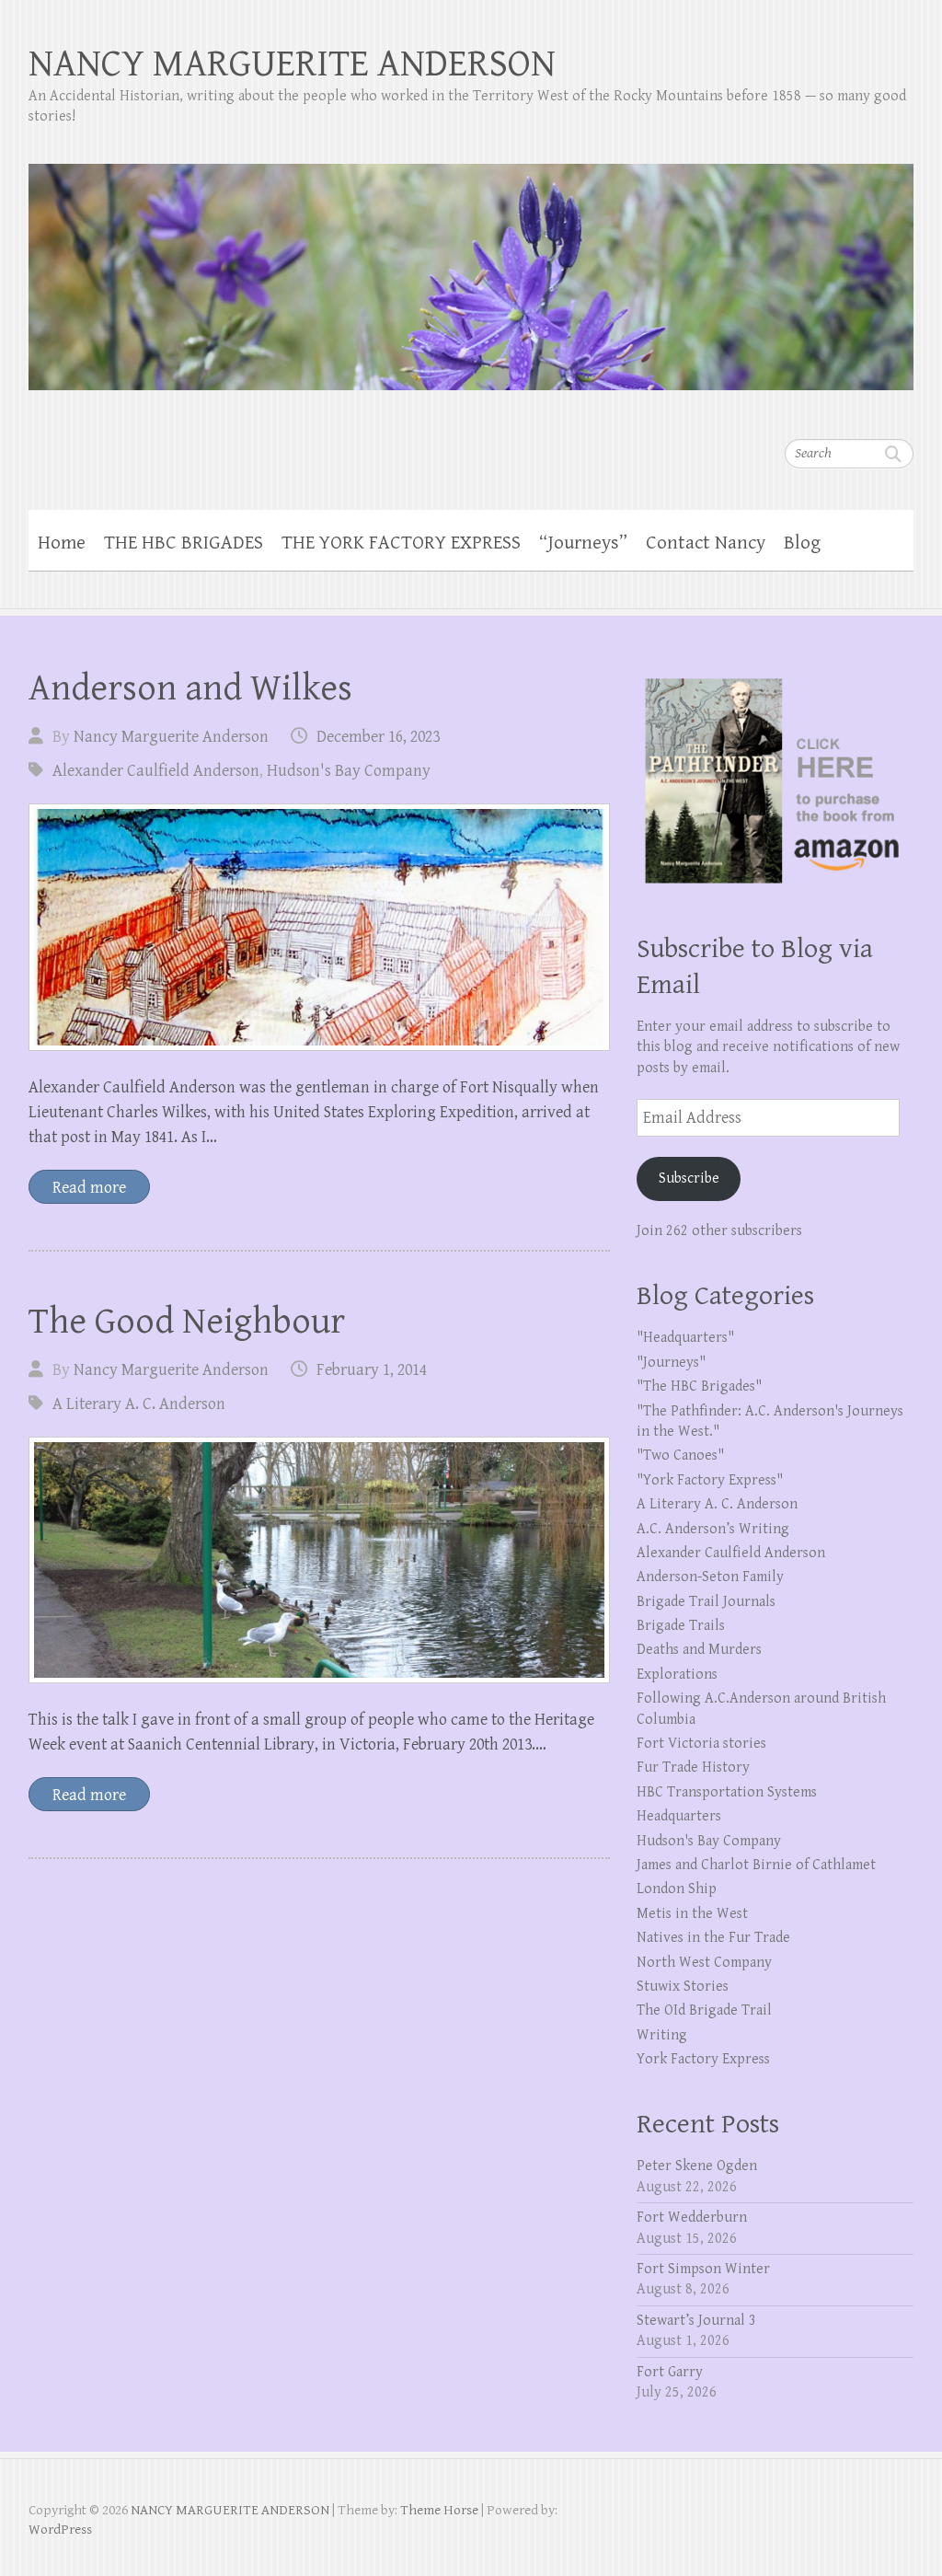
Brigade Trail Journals (706, 1602)
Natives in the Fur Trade (713, 1938)
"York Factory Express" (710, 1480)
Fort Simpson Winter (703, 2269)
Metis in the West (692, 1914)
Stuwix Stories (683, 1987)
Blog (802, 543)
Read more (89, 1188)
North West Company (704, 1963)
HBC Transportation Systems (727, 1792)
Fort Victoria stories (701, 1744)
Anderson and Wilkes (190, 688)
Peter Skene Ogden (697, 2166)
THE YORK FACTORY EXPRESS (401, 543)
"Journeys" (671, 1363)
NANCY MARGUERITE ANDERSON (292, 64)
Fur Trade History (693, 1767)
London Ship (677, 1889)
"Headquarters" (685, 1338)
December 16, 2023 (378, 737)
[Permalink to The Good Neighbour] (319, 1560)
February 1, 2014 (372, 1370)
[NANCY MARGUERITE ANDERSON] (471, 265)
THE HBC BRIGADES (184, 543)
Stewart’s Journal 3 (696, 2321)
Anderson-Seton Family (710, 1577)
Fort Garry (670, 2372)
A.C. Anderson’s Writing (713, 1529)
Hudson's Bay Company (349, 771)
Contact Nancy (706, 543)
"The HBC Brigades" (699, 1386)
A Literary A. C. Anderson (139, 1404)
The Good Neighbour (187, 1322)
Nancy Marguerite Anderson (171, 737)
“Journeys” (583, 543)
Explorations (677, 1675)
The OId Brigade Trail (704, 2010)
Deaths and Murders (699, 1650)
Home (62, 543)
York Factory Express (703, 2059)
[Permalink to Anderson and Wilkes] (319, 927)
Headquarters (679, 1816)
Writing (662, 2035)
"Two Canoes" (680, 1455)
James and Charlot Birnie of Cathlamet (756, 1865)
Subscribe (689, 1178)
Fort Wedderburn (692, 2218)
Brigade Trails (681, 1626)
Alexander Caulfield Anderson (156, 771)
